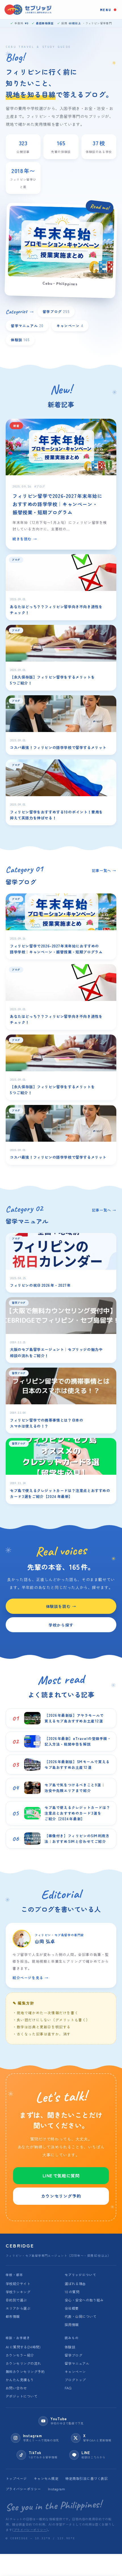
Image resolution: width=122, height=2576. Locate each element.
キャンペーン (70, 326)
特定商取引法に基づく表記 (87, 2478)
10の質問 (72, 2292)
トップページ (16, 2478)
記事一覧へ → (104, 870)
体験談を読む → (61, 1606)
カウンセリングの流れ (23, 2363)
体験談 (20, 340)
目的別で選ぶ (16, 2300)
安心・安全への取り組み (84, 2300)
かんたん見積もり (20, 2380)
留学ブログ (56, 311)
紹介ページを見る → (30, 1978)
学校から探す (61, 1625)
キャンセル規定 (46, 2478)
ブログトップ (75, 2380)
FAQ (68, 2388)
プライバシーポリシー (23, 2489)
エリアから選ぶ (18, 2308)
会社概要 (72, 2308)
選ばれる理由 (75, 2284)
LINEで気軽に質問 (61, 2176)
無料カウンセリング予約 (25, 2371)
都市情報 (13, 2316)
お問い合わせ (16, 2388)
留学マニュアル (27, 326)
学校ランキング (18, 2292)
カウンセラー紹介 (20, 2355)
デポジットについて (22, 2396)
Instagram (56, 2489)
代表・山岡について (81, 2316)
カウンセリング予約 (61, 2196)
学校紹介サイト (18, 2284)
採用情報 (72, 2325)
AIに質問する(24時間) (23, 2347)
